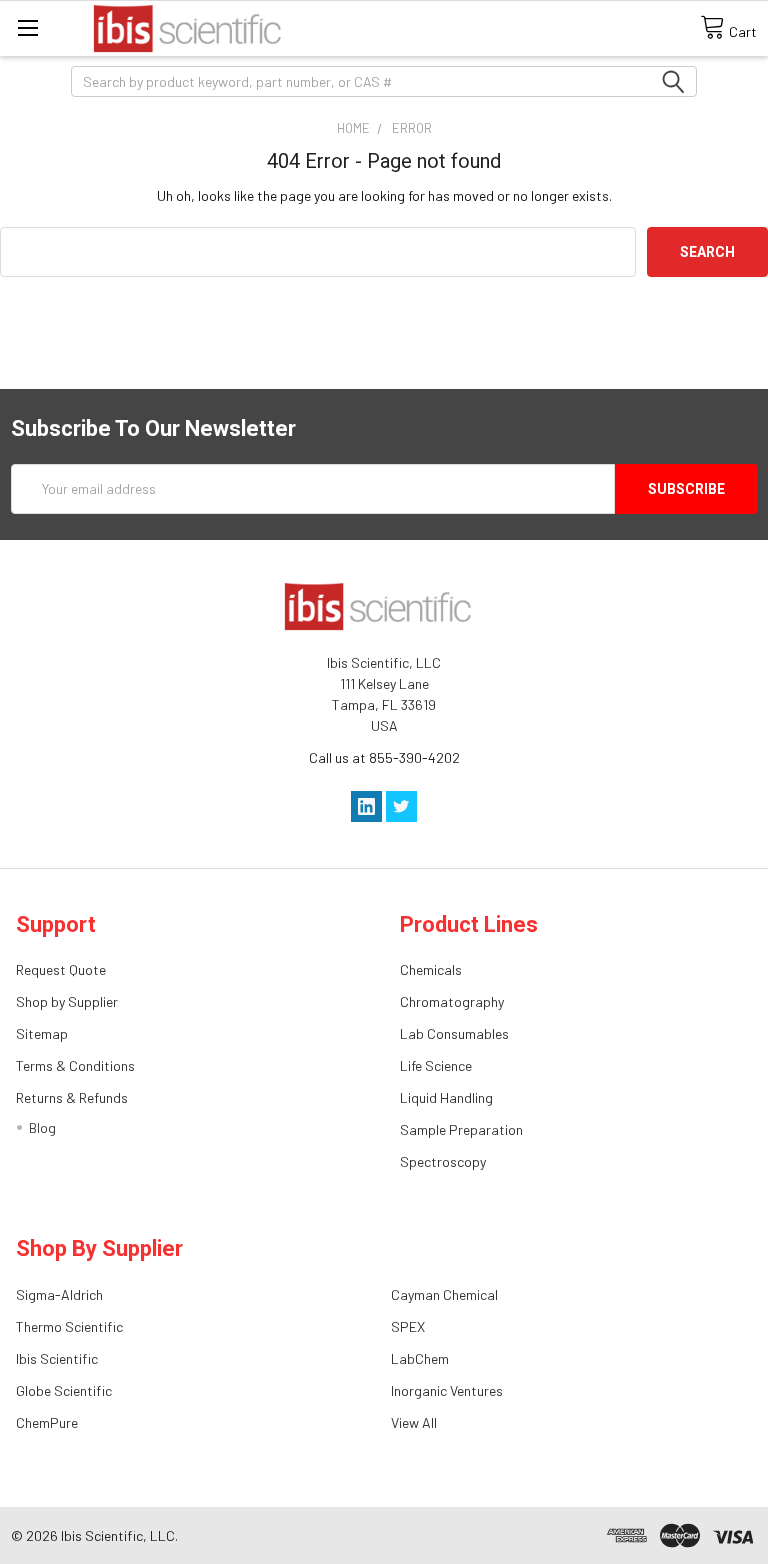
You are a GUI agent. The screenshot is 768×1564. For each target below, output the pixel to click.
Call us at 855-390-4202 (384, 757)
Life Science (436, 1065)
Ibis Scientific (57, 1358)
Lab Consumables (454, 1033)
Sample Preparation (461, 1129)
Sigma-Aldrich (59, 1294)
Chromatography (452, 1001)
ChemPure (47, 1422)
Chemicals (431, 969)
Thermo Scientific (69, 1326)
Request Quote (61, 969)
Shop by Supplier (67, 1001)
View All (414, 1422)
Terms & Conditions (75, 1065)
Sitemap (42, 1033)
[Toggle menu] (27, 27)
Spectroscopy (443, 1161)
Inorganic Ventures (447, 1390)
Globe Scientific (64, 1390)
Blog (42, 1127)
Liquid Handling (446, 1097)
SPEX (408, 1326)
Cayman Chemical (444, 1294)
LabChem (420, 1358)
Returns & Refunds (72, 1097)
